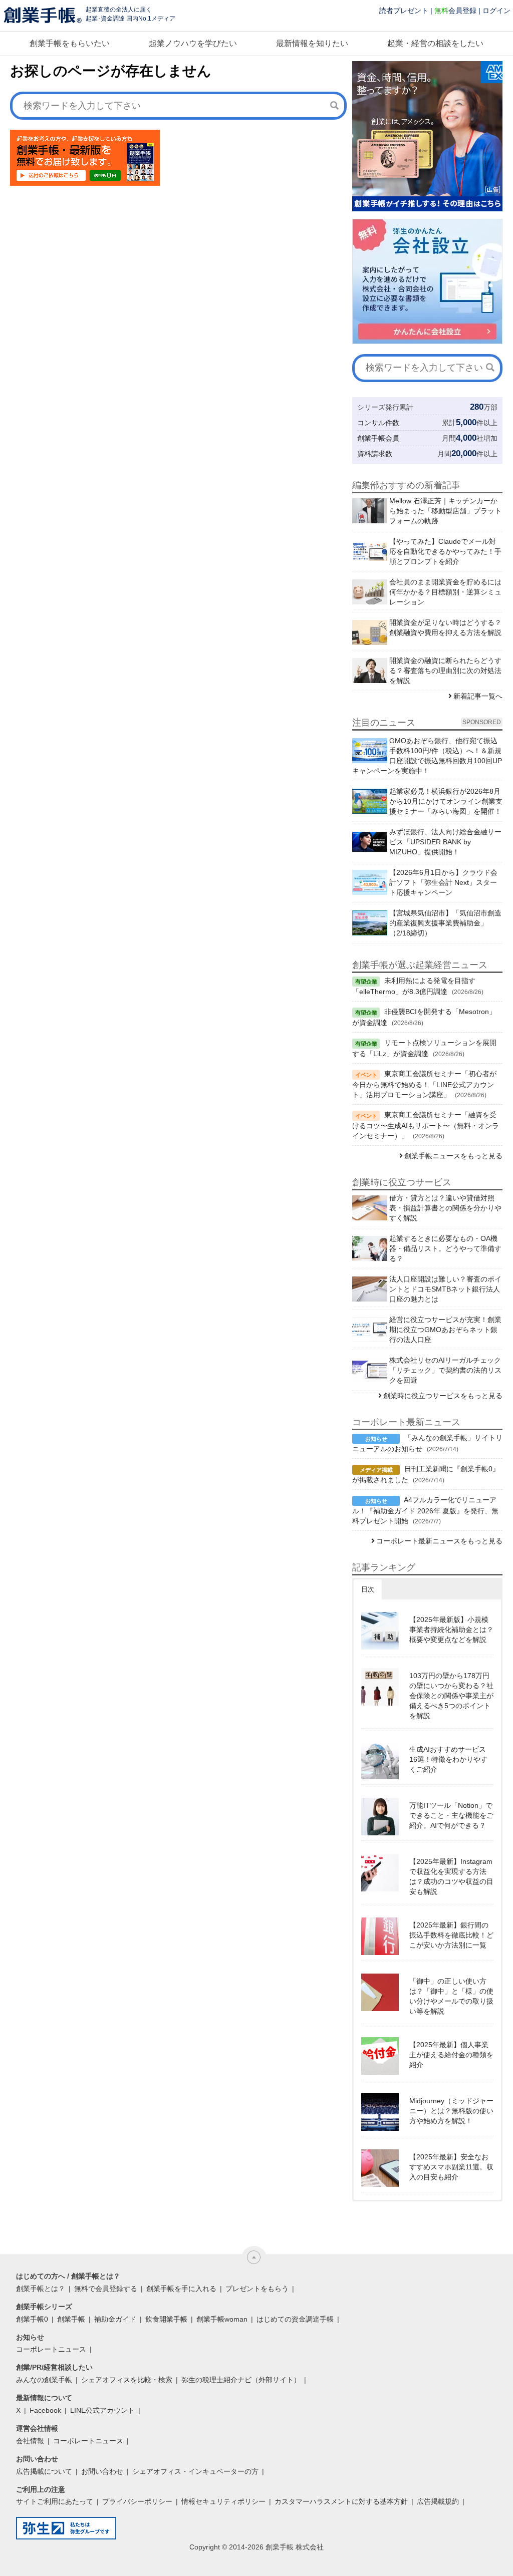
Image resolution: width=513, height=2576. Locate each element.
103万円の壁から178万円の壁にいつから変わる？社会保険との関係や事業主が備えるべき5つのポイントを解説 (451, 1696)
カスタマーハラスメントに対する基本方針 (341, 2501)
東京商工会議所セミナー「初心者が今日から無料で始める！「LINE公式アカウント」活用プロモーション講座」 (424, 1084)
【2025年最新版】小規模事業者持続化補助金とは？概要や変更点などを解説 (451, 1630)
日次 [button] (368, 1589)
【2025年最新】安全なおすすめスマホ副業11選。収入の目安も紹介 (451, 2167)
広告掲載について (44, 2471)
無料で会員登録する (106, 2289)
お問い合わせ (102, 2471)
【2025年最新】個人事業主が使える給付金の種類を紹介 (451, 2055)
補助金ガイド (115, 2319)
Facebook (45, 2410)
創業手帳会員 (378, 438)
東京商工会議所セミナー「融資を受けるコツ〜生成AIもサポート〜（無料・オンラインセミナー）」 (426, 1125)
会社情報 (30, 2441)
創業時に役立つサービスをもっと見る (443, 1396)
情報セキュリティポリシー (223, 2501)
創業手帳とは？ (41, 2289)
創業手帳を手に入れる (181, 2289)
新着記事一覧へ (478, 696)
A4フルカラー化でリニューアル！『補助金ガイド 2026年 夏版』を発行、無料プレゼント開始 (425, 1510)
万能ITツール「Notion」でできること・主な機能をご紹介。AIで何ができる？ (451, 1815)
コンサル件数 (378, 423)
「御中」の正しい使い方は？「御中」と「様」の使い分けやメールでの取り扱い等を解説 (451, 1996)
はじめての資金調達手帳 (295, 2319)
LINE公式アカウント (102, 2410)
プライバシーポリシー (137, 2501)
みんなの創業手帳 (44, 2380)
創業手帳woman (222, 2319)
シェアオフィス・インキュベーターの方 (195, 2471)
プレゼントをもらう (257, 2289)
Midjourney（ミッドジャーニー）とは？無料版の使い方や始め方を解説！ (451, 2111)
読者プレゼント (404, 11)
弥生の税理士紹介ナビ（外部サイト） (241, 2380)
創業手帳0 (32, 2319)
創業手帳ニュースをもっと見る (453, 1156)
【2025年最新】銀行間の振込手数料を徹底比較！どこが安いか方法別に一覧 (451, 1935)
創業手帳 (71, 2319)
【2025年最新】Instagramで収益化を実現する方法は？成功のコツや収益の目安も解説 (451, 1876)
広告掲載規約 (438, 2501)
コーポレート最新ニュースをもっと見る (439, 1541)
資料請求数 (375, 454)
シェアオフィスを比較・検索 (127, 2380)
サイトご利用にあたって (55, 2501)
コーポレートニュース (51, 2349)
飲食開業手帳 (166, 2319)
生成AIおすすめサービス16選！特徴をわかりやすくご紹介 (448, 1759)
